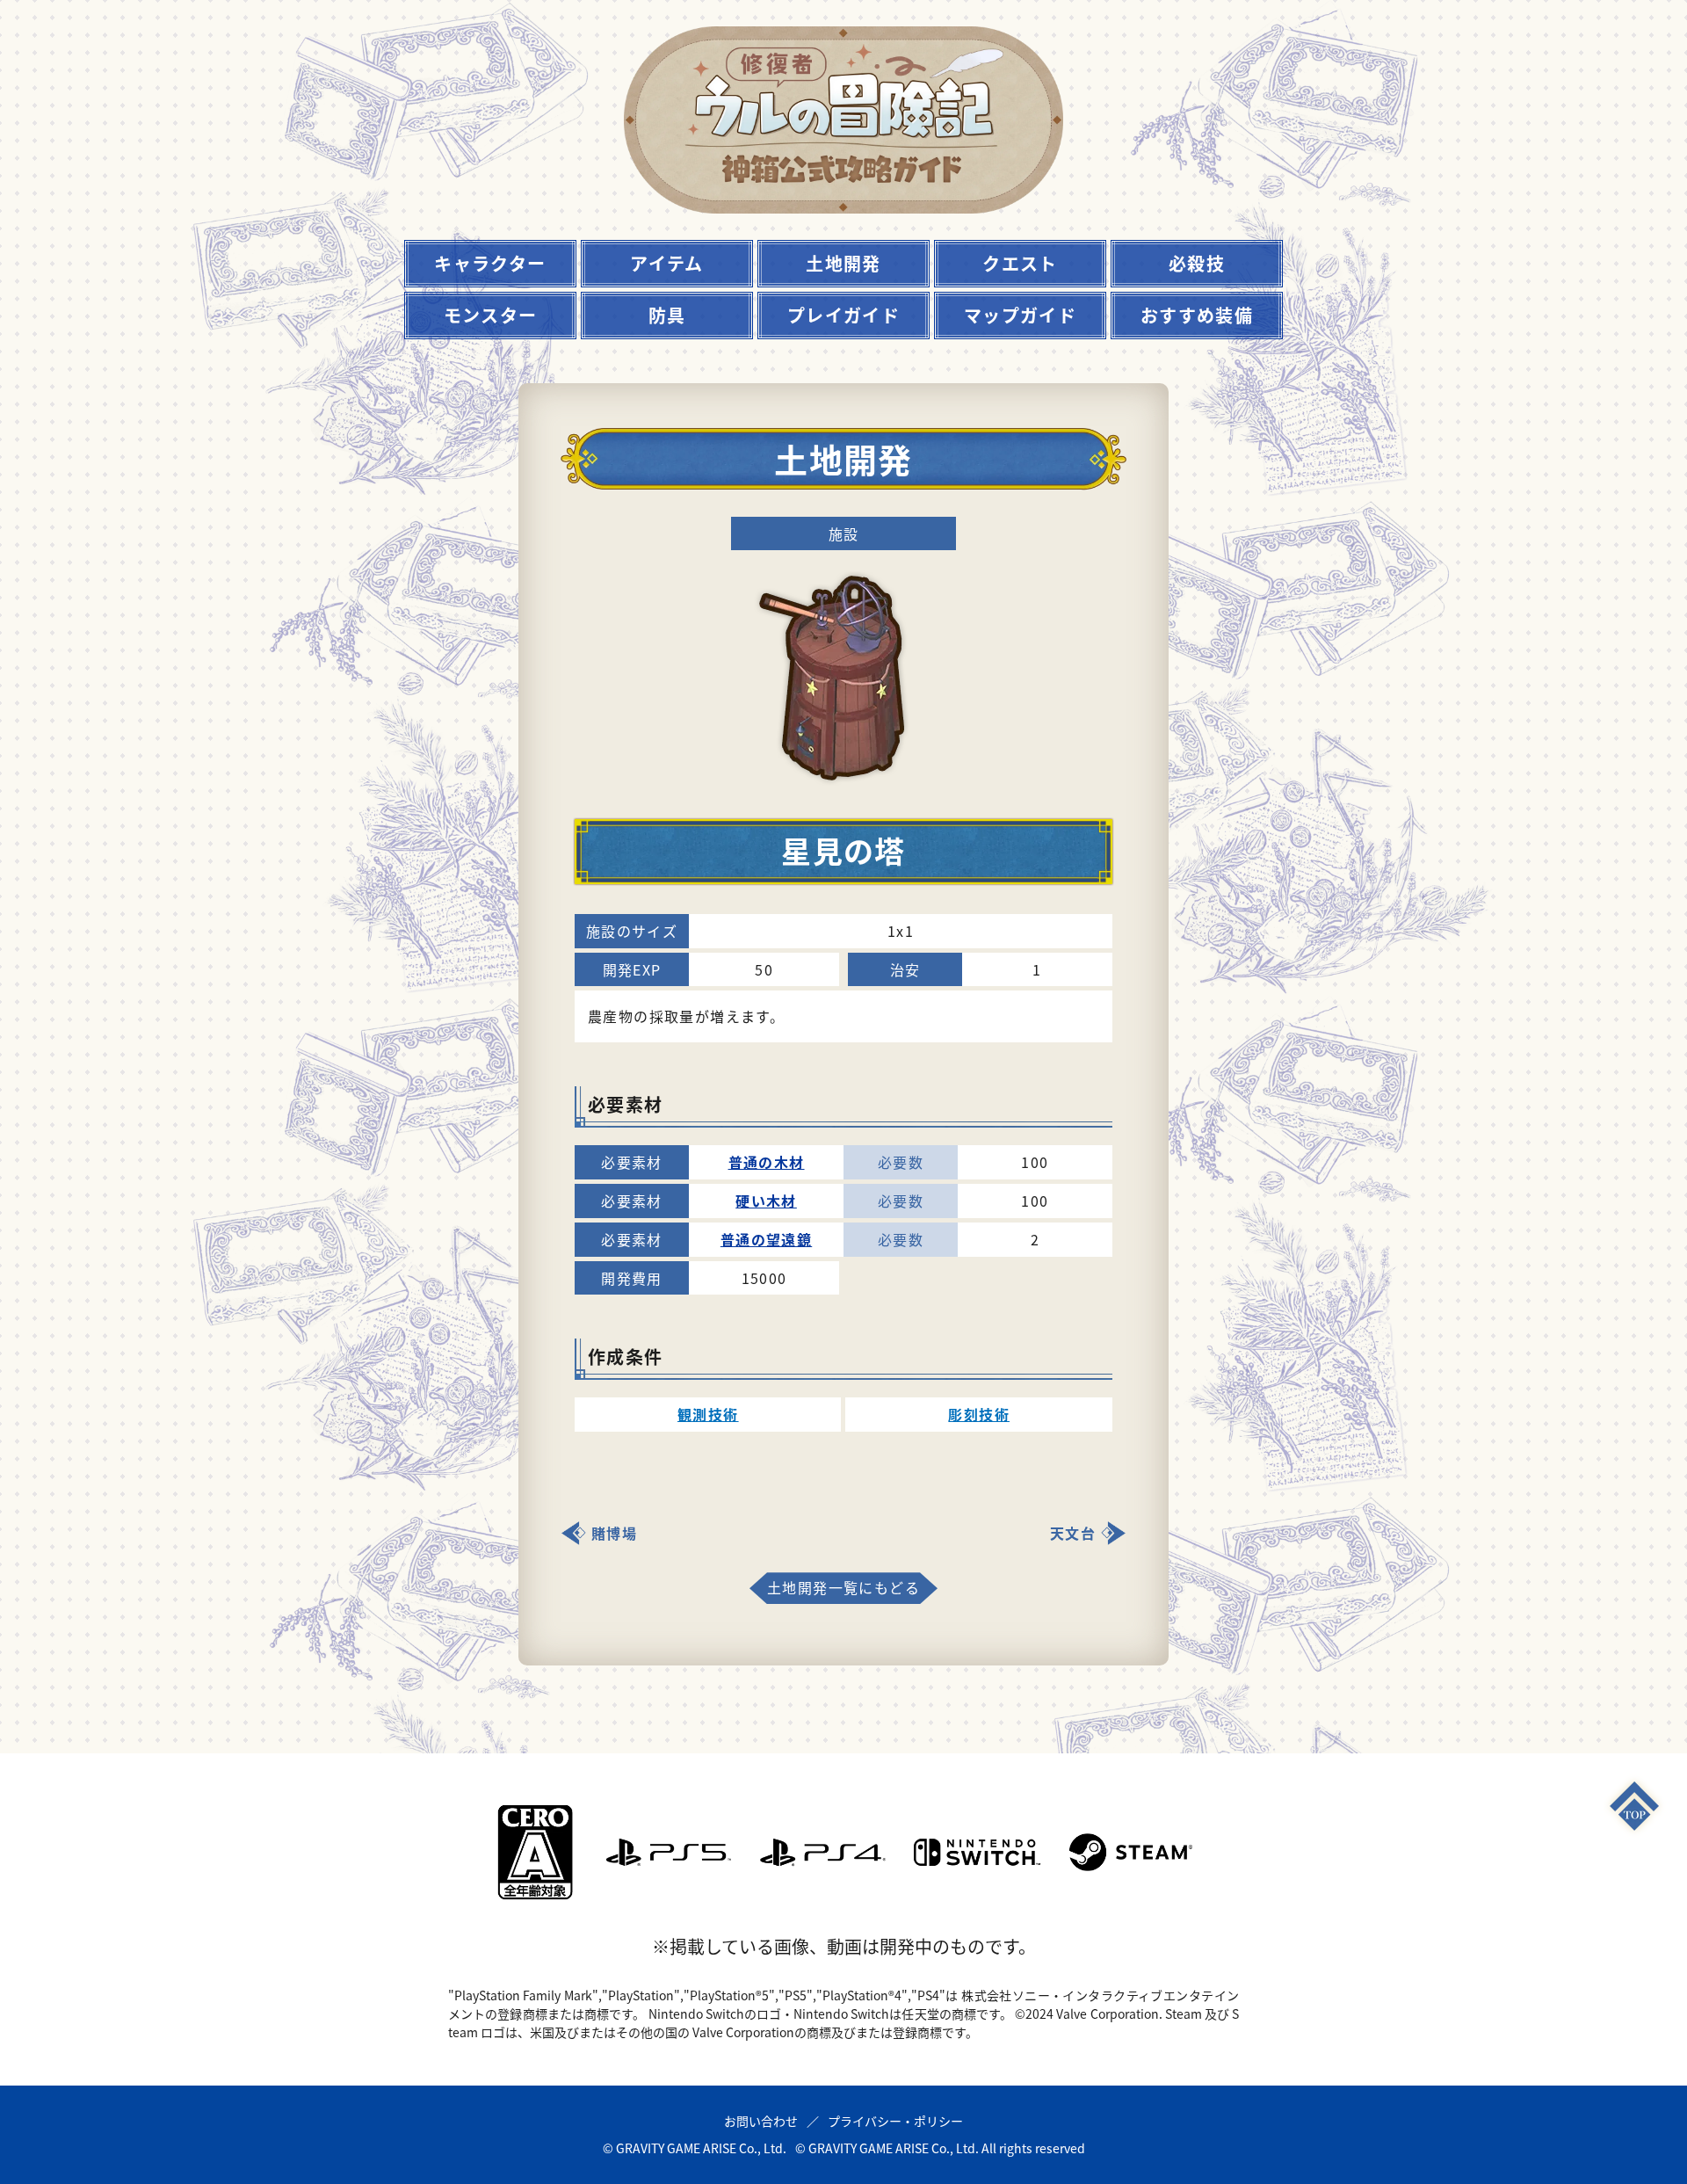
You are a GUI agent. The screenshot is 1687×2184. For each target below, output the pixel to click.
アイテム (667, 263)
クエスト (1020, 263)
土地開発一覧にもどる (843, 1587)
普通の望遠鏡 (766, 1239)
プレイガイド (843, 315)
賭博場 (614, 1533)
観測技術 (708, 1414)
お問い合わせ (761, 2121)
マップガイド (1020, 315)
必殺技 (1197, 263)
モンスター (491, 315)
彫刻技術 (979, 1414)
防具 (667, 315)
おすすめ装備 (1197, 315)
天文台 (1073, 1533)
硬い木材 (766, 1201)
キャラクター (490, 263)
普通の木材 (767, 1162)
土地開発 (843, 263)
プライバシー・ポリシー (895, 2121)
